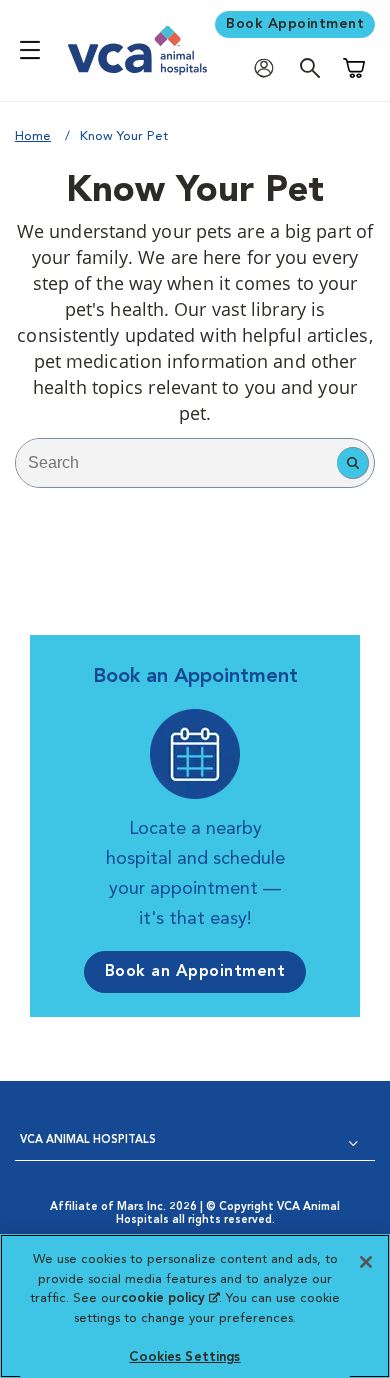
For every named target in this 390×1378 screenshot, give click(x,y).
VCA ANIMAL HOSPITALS (88, 1140)
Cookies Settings (184, 1357)
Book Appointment (295, 24)
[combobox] (176, 463)
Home (33, 136)
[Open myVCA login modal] (269, 67)
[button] (353, 463)
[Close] (366, 1262)
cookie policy (170, 1298)
